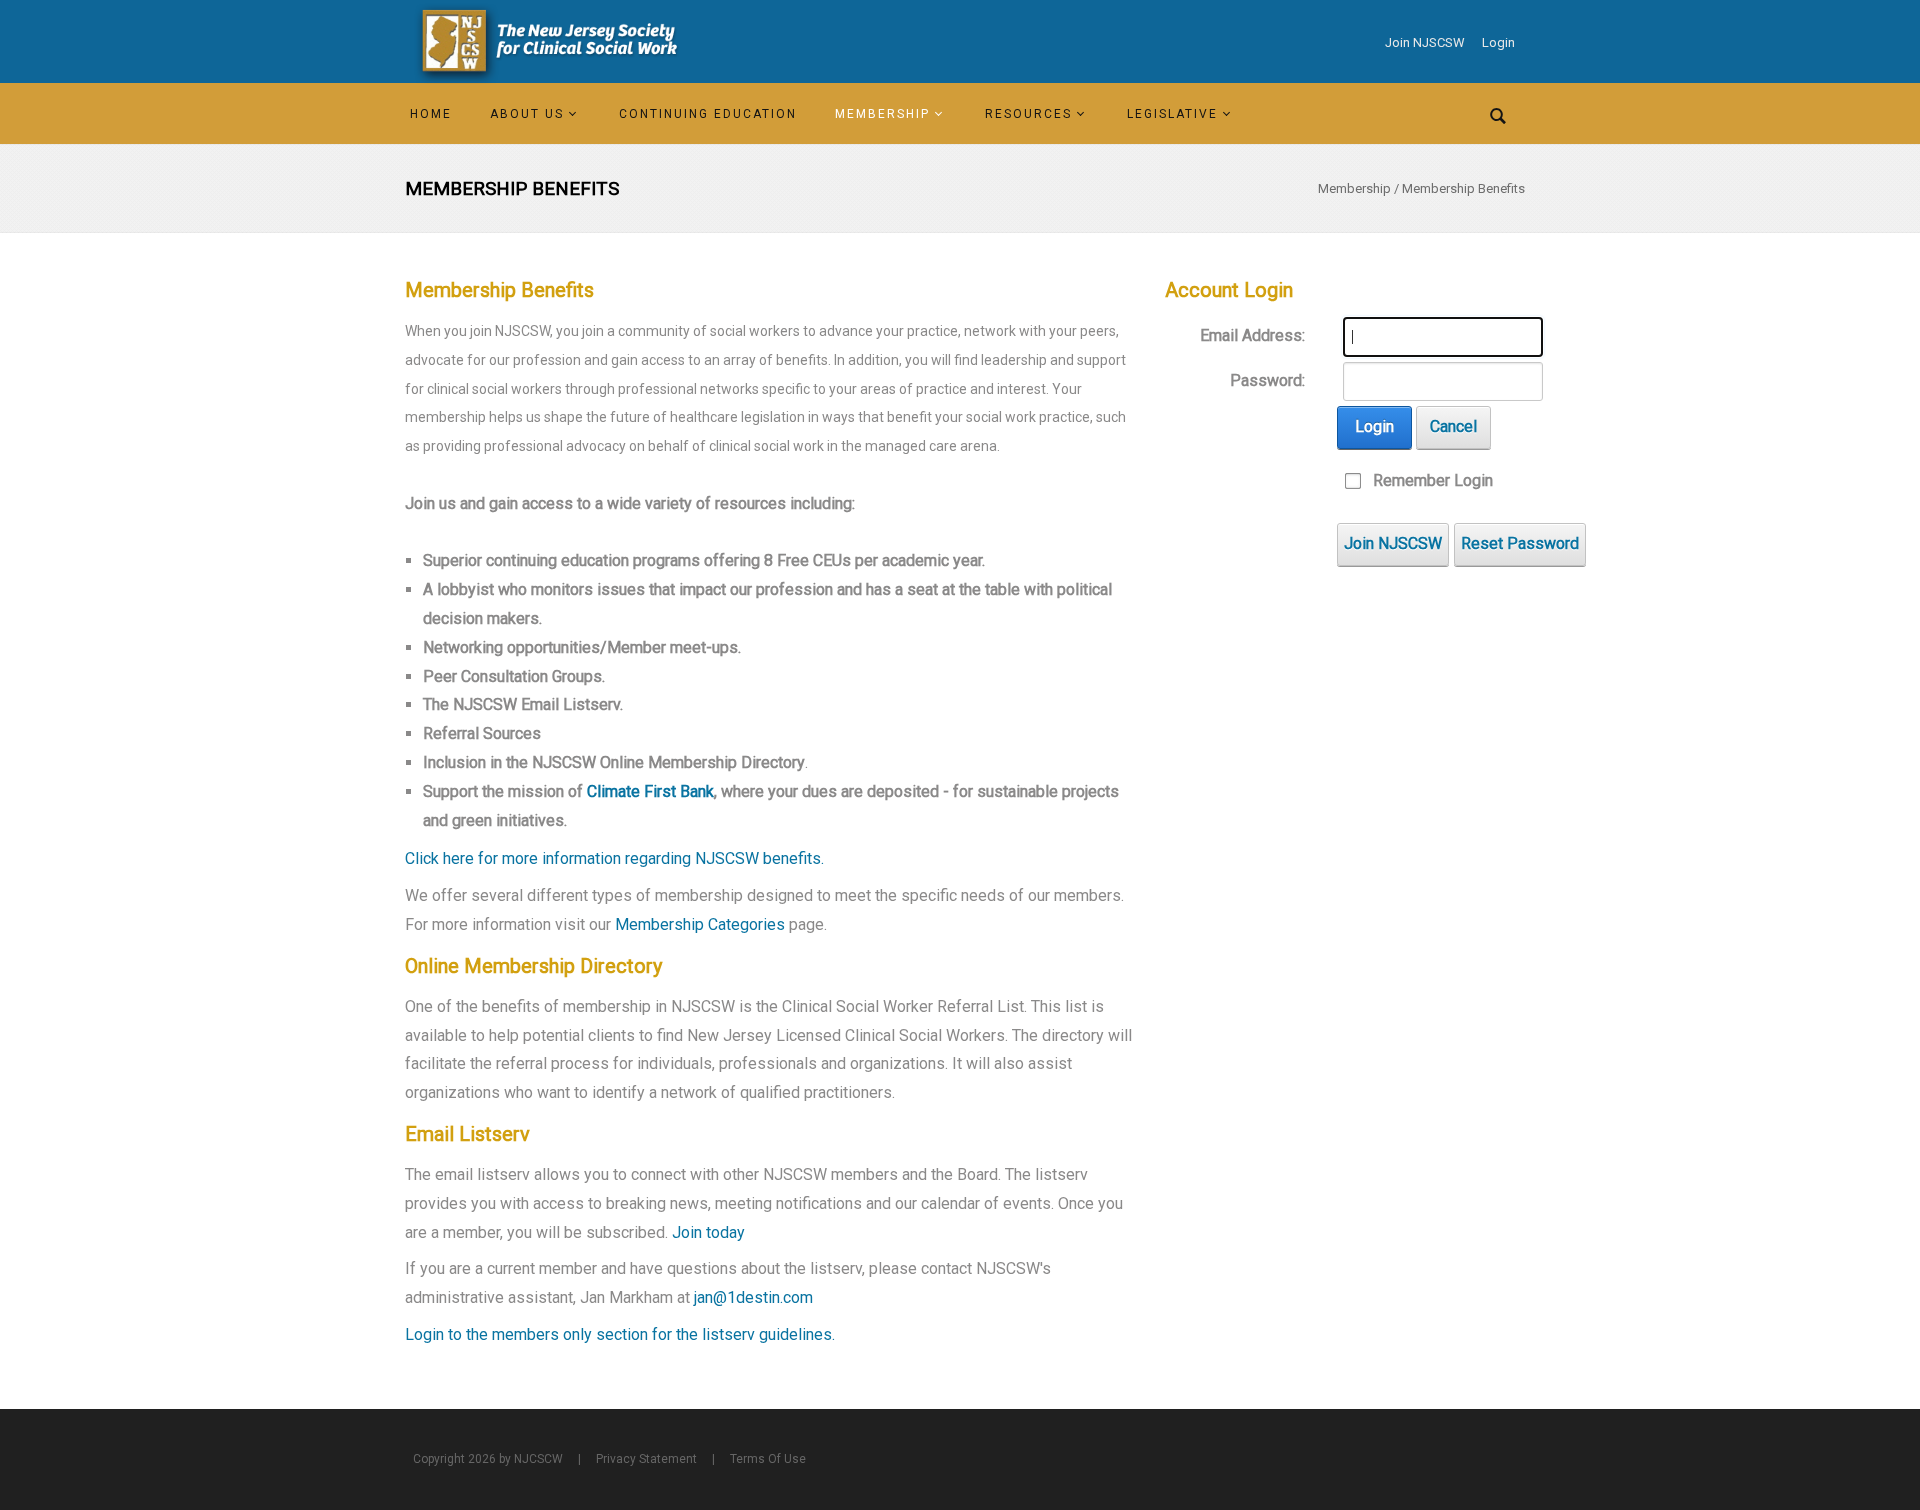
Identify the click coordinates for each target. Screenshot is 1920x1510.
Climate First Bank (650, 791)
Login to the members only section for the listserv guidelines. (620, 1334)
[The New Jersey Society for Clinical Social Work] (546, 41)
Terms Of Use (768, 1459)
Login (1498, 42)
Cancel (1453, 426)
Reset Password (1520, 543)
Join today (708, 1232)
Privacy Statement (646, 1459)
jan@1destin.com (753, 1297)
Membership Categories (698, 924)
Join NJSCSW (1425, 42)
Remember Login (1433, 480)
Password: (1267, 380)
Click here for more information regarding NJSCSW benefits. (614, 858)
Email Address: (1252, 335)
